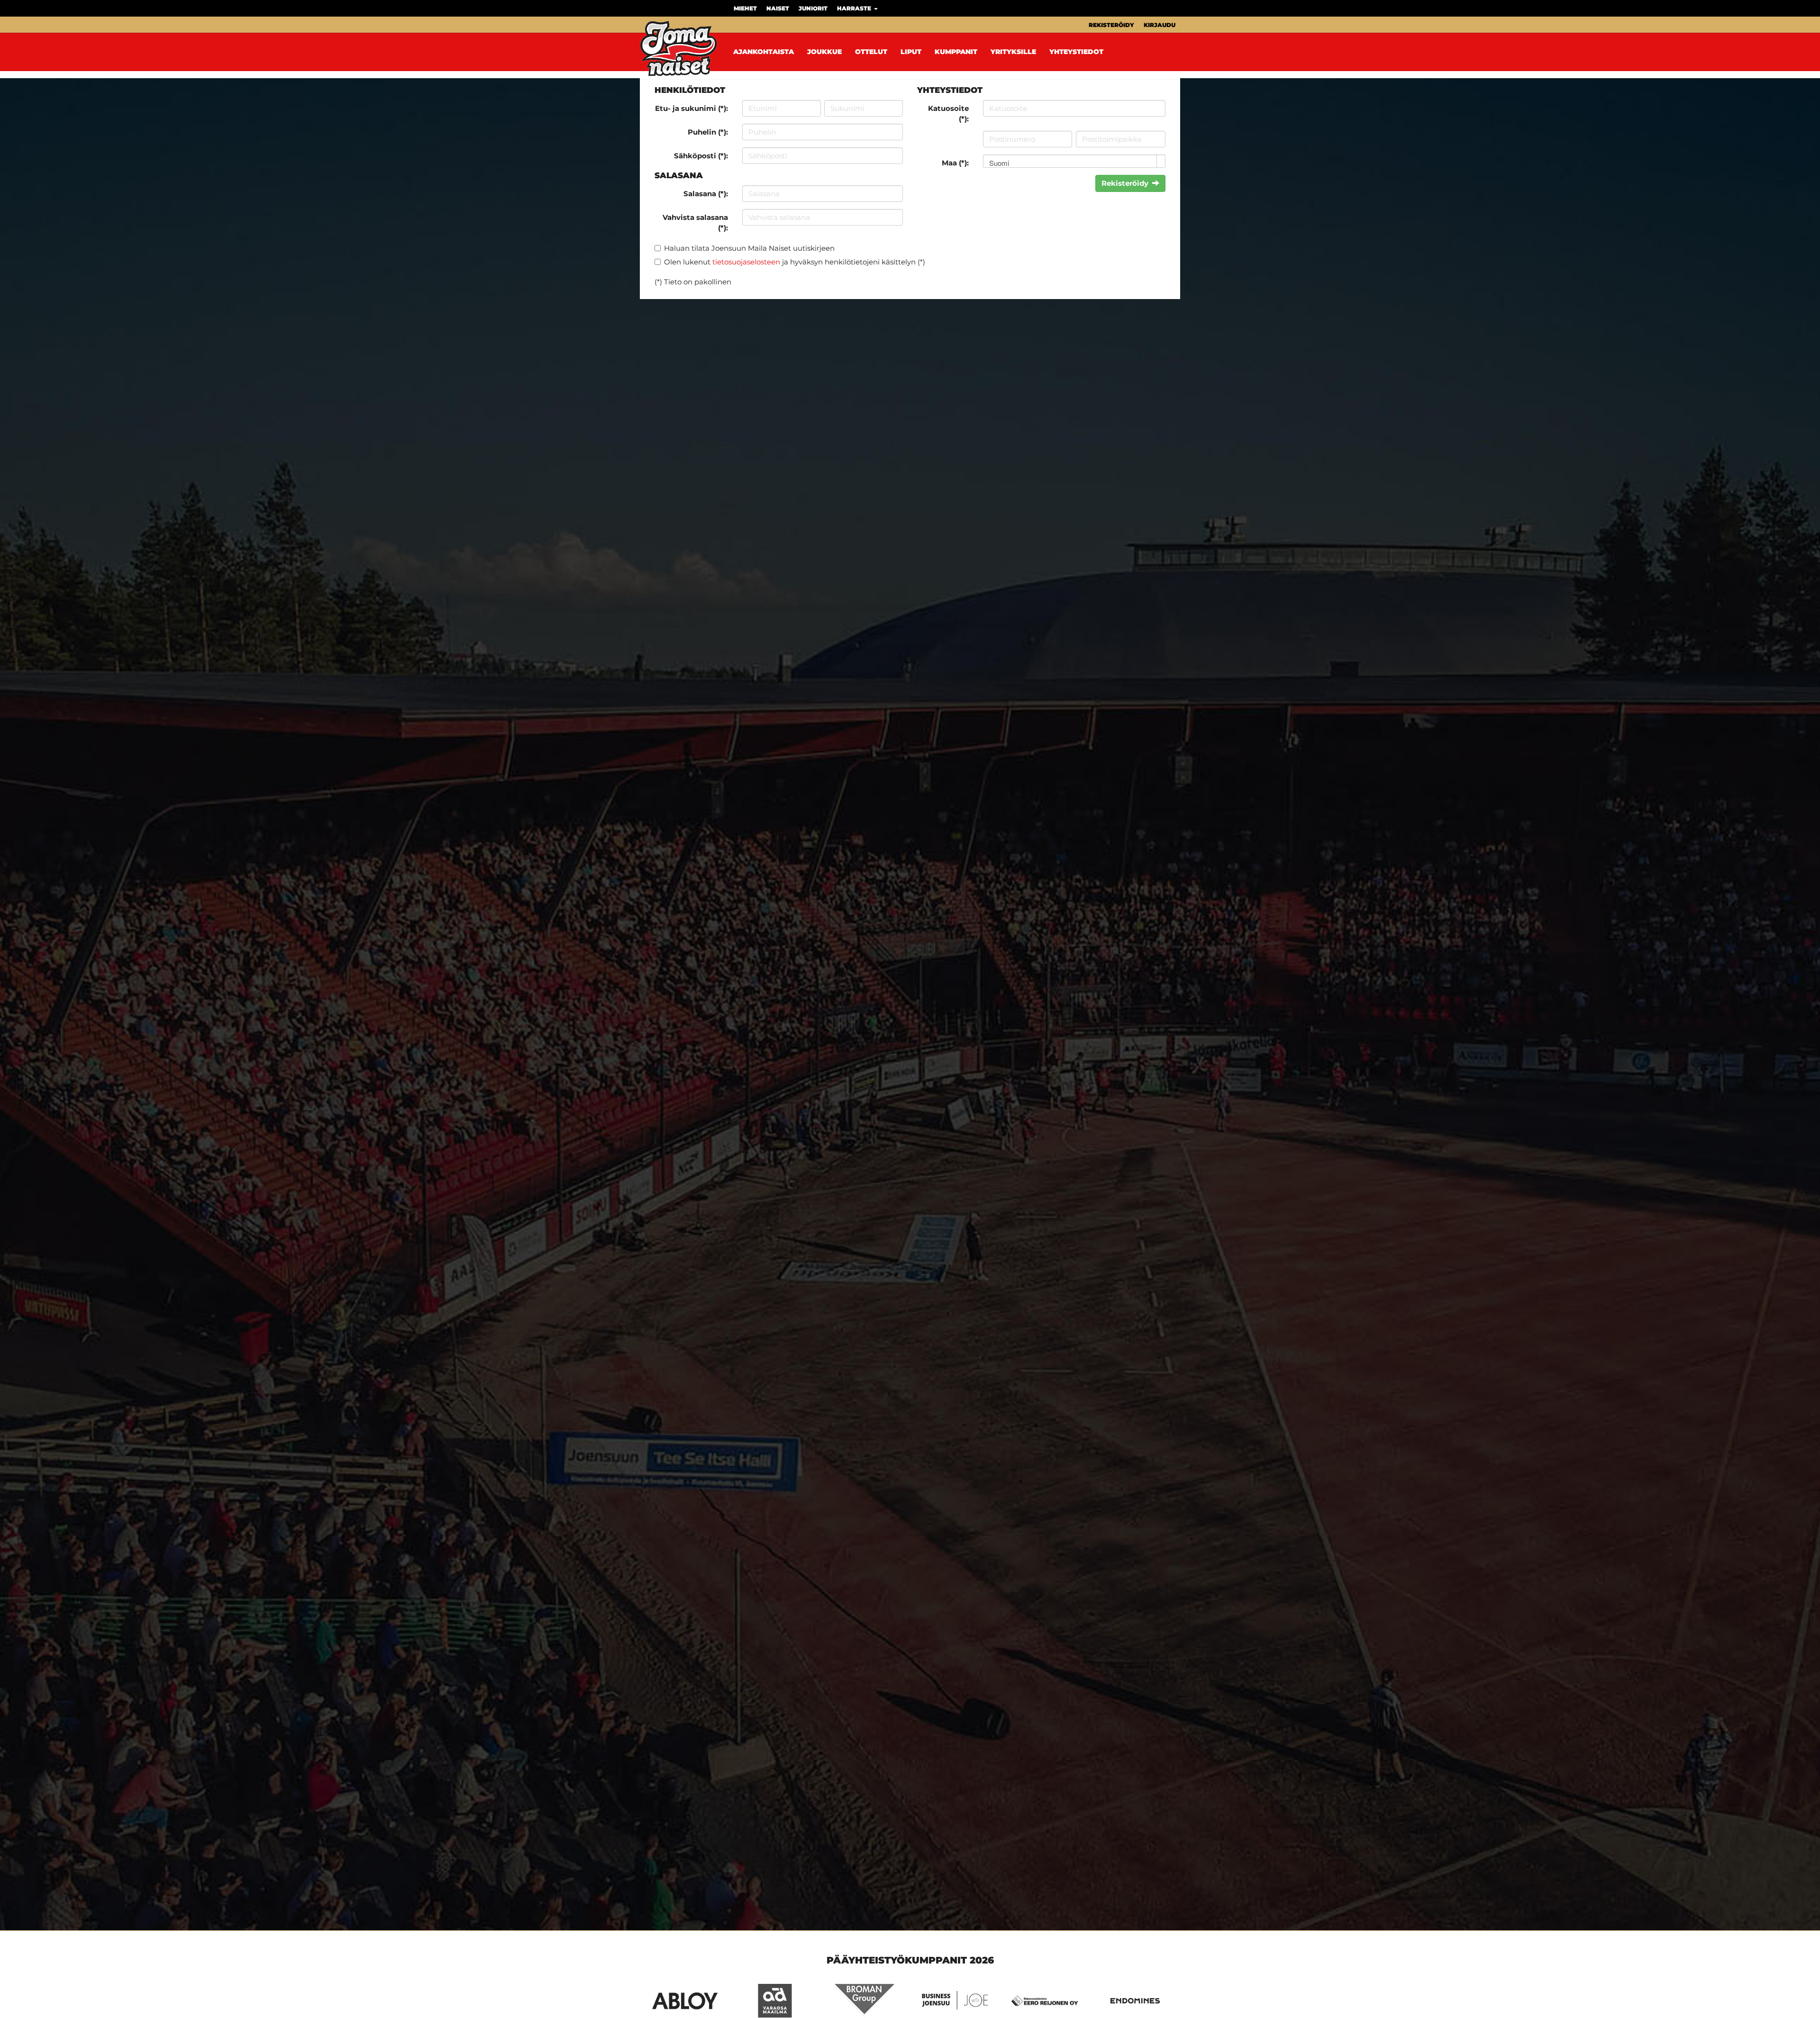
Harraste (855, 8)
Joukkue (824, 52)
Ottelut (871, 52)
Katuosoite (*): (948, 113)
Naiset (778, 8)
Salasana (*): (706, 194)
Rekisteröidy (1111, 25)
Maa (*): (955, 163)
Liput (911, 52)
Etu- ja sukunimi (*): (692, 108)
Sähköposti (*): (701, 156)
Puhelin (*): (708, 132)
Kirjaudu (1160, 25)
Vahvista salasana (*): (695, 222)
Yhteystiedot (1076, 52)
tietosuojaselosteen (746, 262)
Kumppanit (956, 52)
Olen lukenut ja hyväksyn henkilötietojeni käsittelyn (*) (795, 262)
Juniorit (813, 8)
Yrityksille (1013, 52)
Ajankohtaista (764, 52)
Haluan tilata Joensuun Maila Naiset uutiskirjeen (749, 248)
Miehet (745, 8)
